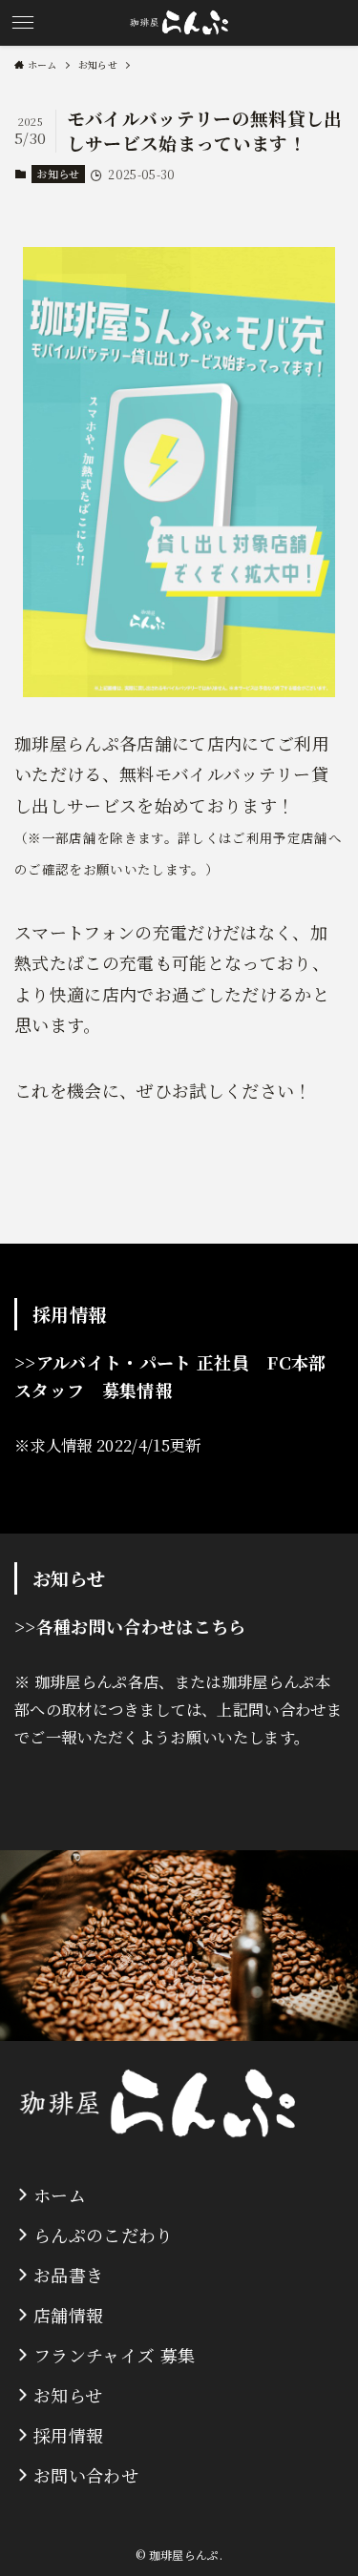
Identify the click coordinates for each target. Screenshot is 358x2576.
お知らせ (58, 174)
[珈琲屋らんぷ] (179, 23)
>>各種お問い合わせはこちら (130, 1626)
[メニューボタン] (23, 23)
